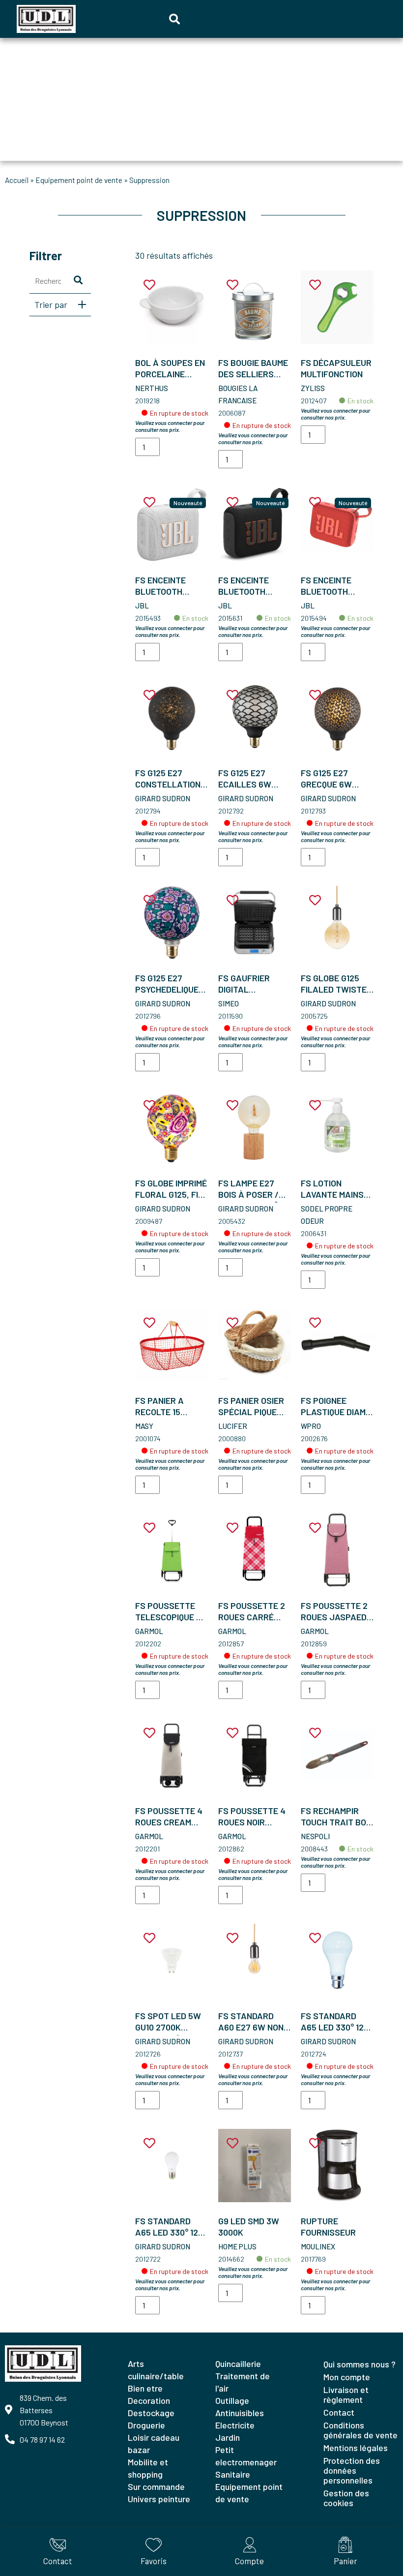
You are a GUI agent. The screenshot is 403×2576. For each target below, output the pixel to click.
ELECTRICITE (235, 2425)
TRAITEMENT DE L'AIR (243, 2382)
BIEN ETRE (145, 2388)
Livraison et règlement (346, 2394)
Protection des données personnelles (352, 2470)
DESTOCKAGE (151, 2413)
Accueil (17, 180)
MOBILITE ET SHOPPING (148, 2468)
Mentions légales (356, 2448)
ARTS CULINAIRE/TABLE (156, 2370)
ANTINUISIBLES (240, 2413)
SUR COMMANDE (156, 2486)
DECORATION (149, 2400)
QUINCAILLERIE (238, 2364)
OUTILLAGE (232, 2400)
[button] (174, 19)
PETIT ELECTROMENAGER (246, 2456)
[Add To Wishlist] (149, 285)
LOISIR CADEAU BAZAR (154, 2443)
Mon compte (347, 2377)
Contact (339, 2412)
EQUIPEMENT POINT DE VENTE (79, 180)
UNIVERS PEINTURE (159, 2499)
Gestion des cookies (346, 2498)
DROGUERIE (146, 2425)
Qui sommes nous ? (360, 2364)
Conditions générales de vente (360, 2430)
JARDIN (228, 2437)
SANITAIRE (233, 2474)
